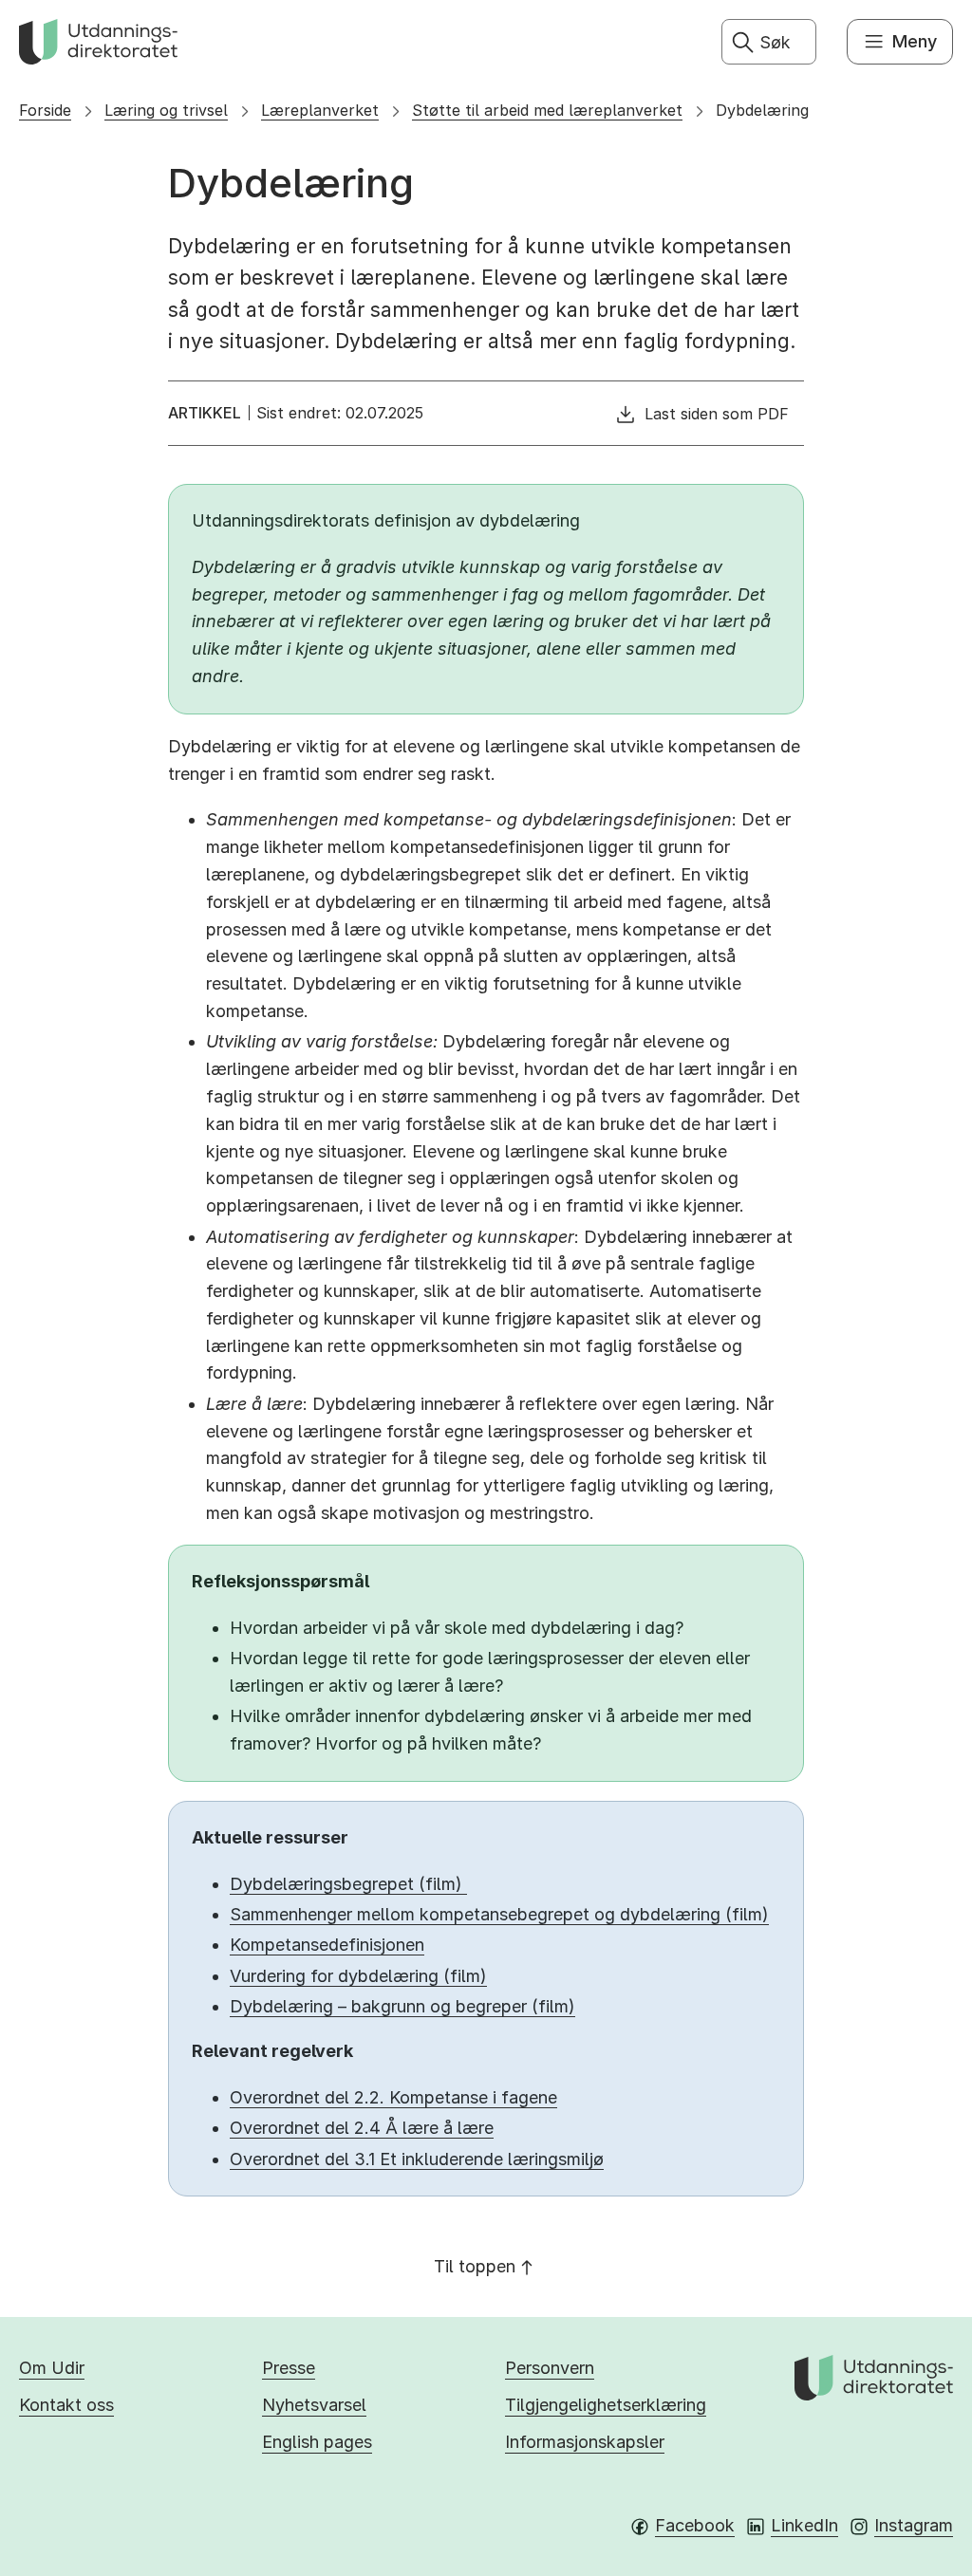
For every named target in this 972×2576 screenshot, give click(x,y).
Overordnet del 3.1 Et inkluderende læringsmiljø (417, 2159)
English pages (317, 2442)
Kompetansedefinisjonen (327, 1945)
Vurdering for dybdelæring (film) (358, 1976)
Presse (289, 2368)
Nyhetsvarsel (314, 2405)
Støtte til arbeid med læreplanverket (547, 110)
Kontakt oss (66, 2405)
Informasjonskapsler (585, 2442)
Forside (45, 110)
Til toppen (475, 2266)
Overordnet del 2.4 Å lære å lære (362, 2128)
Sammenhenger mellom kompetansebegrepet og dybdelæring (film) (499, 1914)
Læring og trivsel (166, 110)
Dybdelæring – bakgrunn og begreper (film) (402, 2006)
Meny (915, 41)
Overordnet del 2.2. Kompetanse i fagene (393, 2097)
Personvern (550, 2368)
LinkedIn (804, 2525)
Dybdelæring (762, 110)
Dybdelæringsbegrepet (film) (348, 1884)
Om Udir (52, 2368)
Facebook (695, 2525)
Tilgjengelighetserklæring (606, 2405)
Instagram (914, 2525)
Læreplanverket (320, 110)
